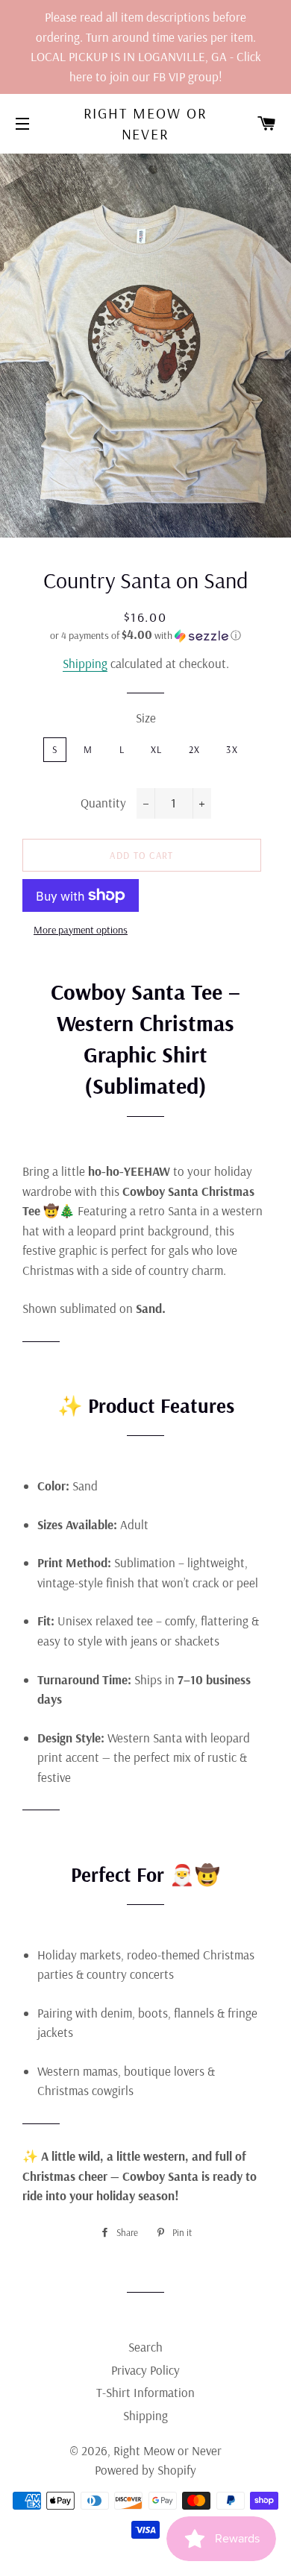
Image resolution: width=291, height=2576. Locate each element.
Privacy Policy (145, 2370)
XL (157, 749)
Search (145, 2347)
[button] (145, 635)
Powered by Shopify (145, 2470)
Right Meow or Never (146, 123)
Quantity (103, 803)
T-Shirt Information (145, 2392)
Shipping (85, 663)
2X (195, 749)
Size (146, 718)
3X (232, 749)
